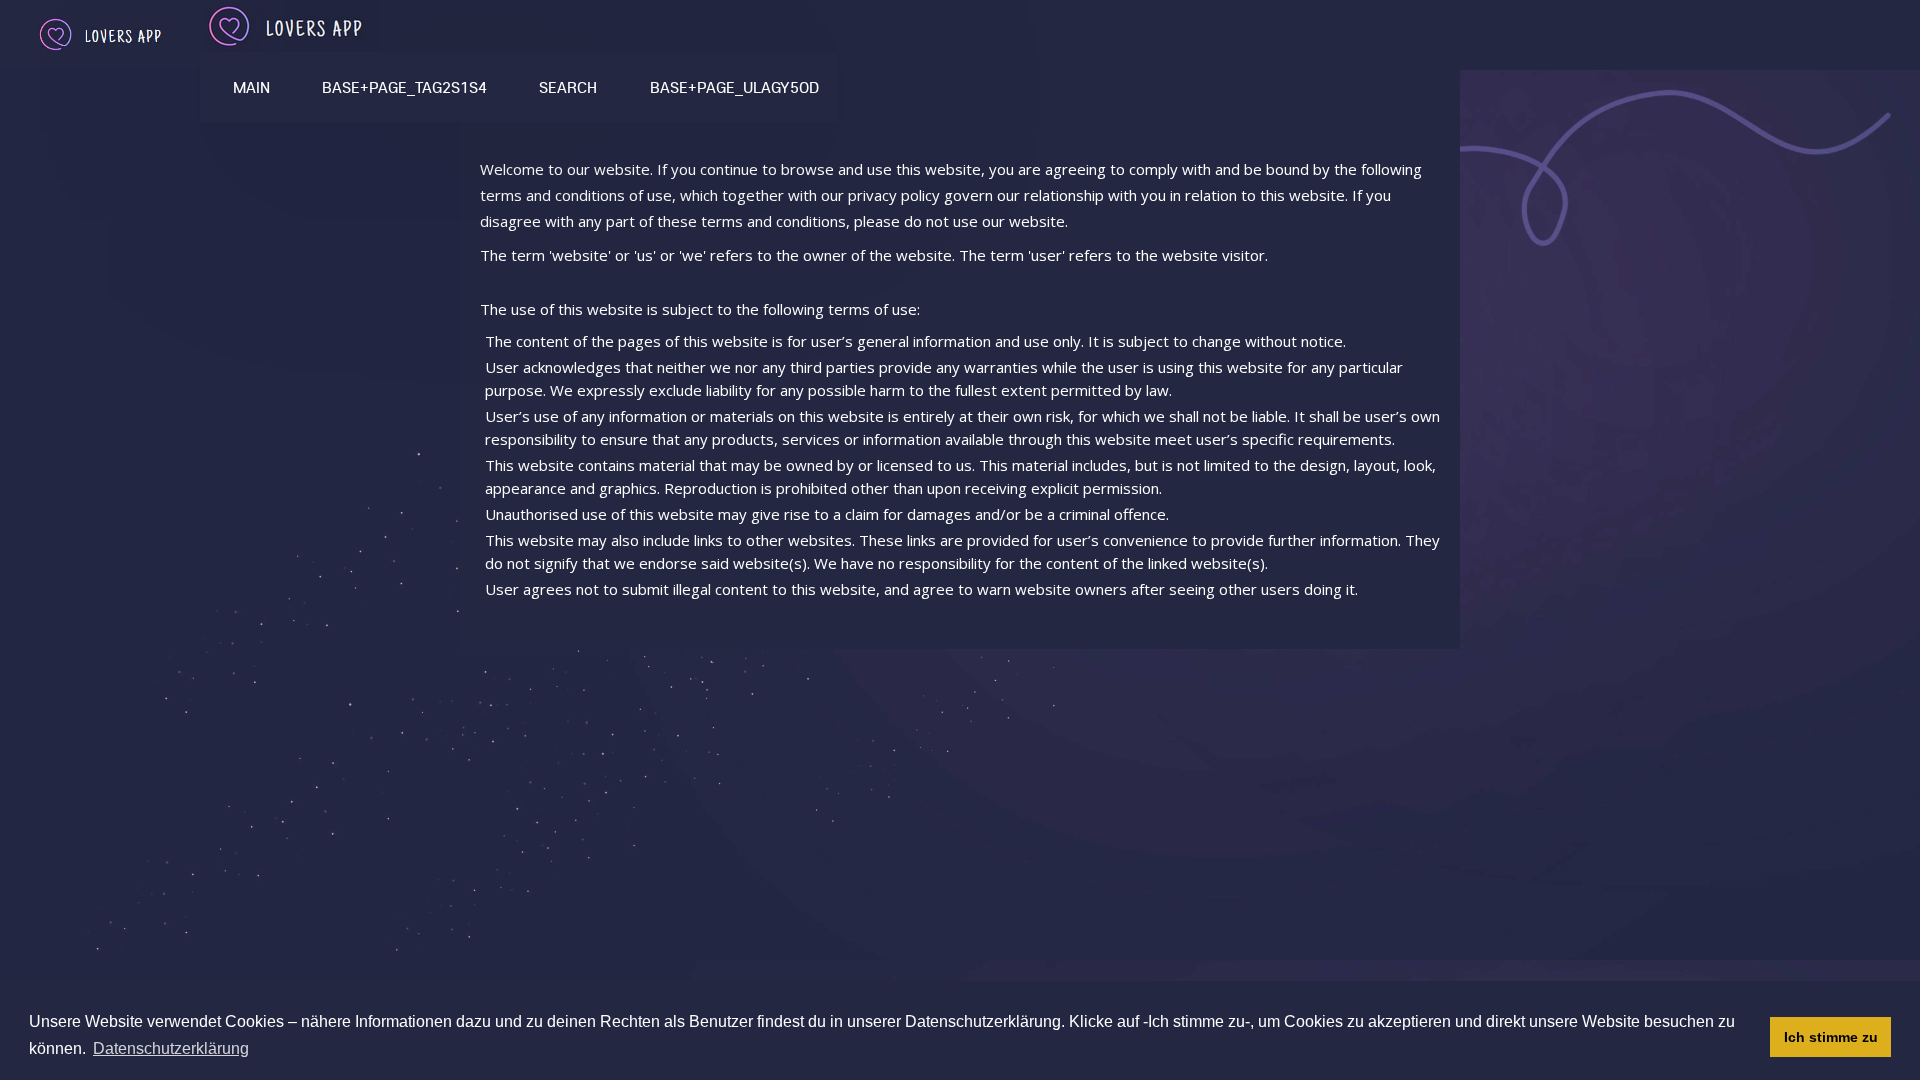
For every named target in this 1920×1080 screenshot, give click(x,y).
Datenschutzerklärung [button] (171, 1048)
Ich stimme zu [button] (1831, 1037)
